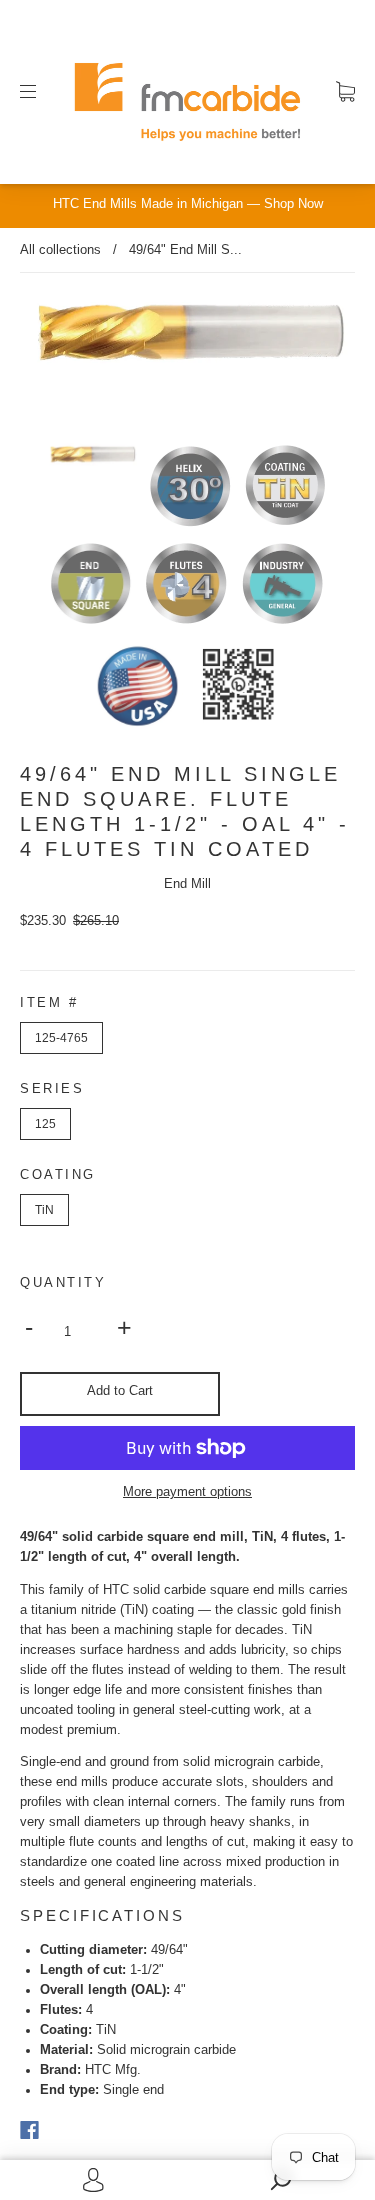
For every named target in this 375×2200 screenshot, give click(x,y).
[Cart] (345, 92)
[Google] (70, 2130)
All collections (60, 250)
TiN (44, 1210)
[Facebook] (29, 2130)
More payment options (187, 1492)
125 (45, 1124)
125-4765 (61, 1038)
